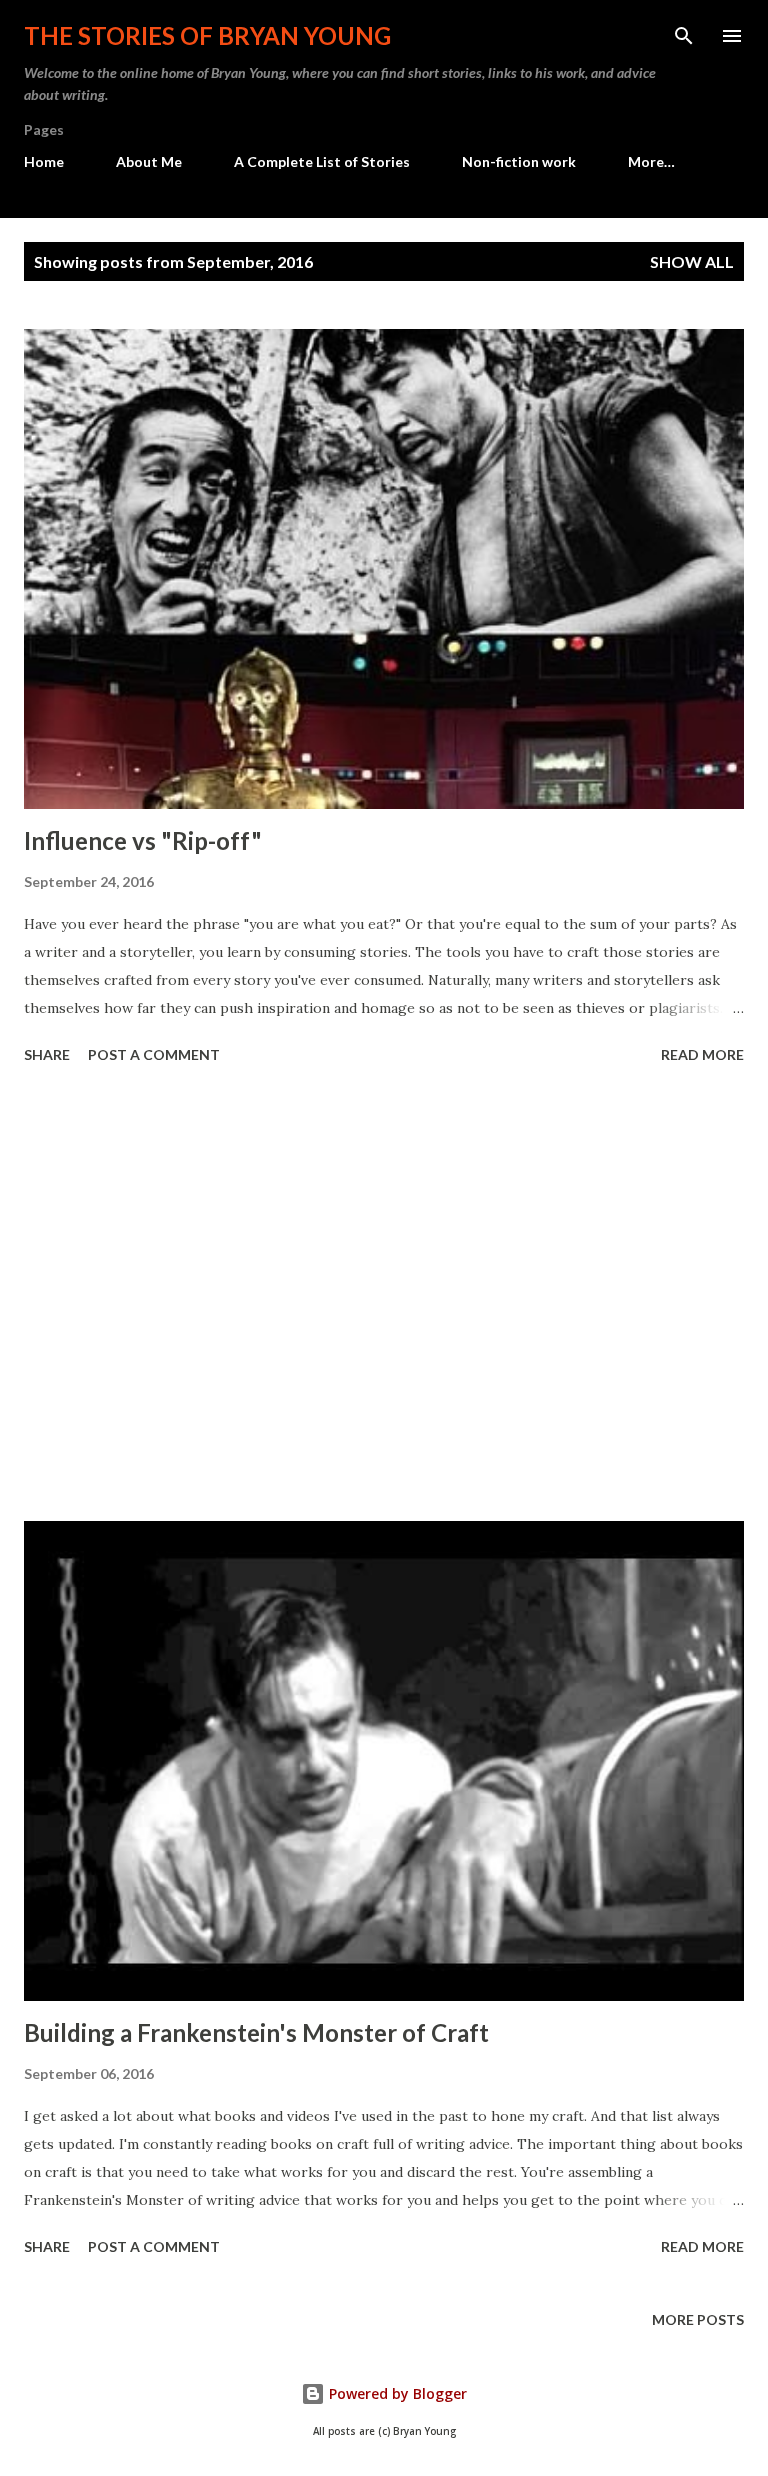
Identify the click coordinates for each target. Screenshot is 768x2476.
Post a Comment (154, 1054)
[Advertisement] (384, 1296)
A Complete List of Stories (322, 161)
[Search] (684, 36)
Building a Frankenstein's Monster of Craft (256, 2032)
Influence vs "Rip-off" (143, 840)
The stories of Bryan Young (207, 35)
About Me (149, 161)
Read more (702, 1054)
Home (44, 161)
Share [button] (47, 1054)
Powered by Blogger (396, 2393)
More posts (698, 2319)
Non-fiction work (519, 161)
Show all (692, 261)
